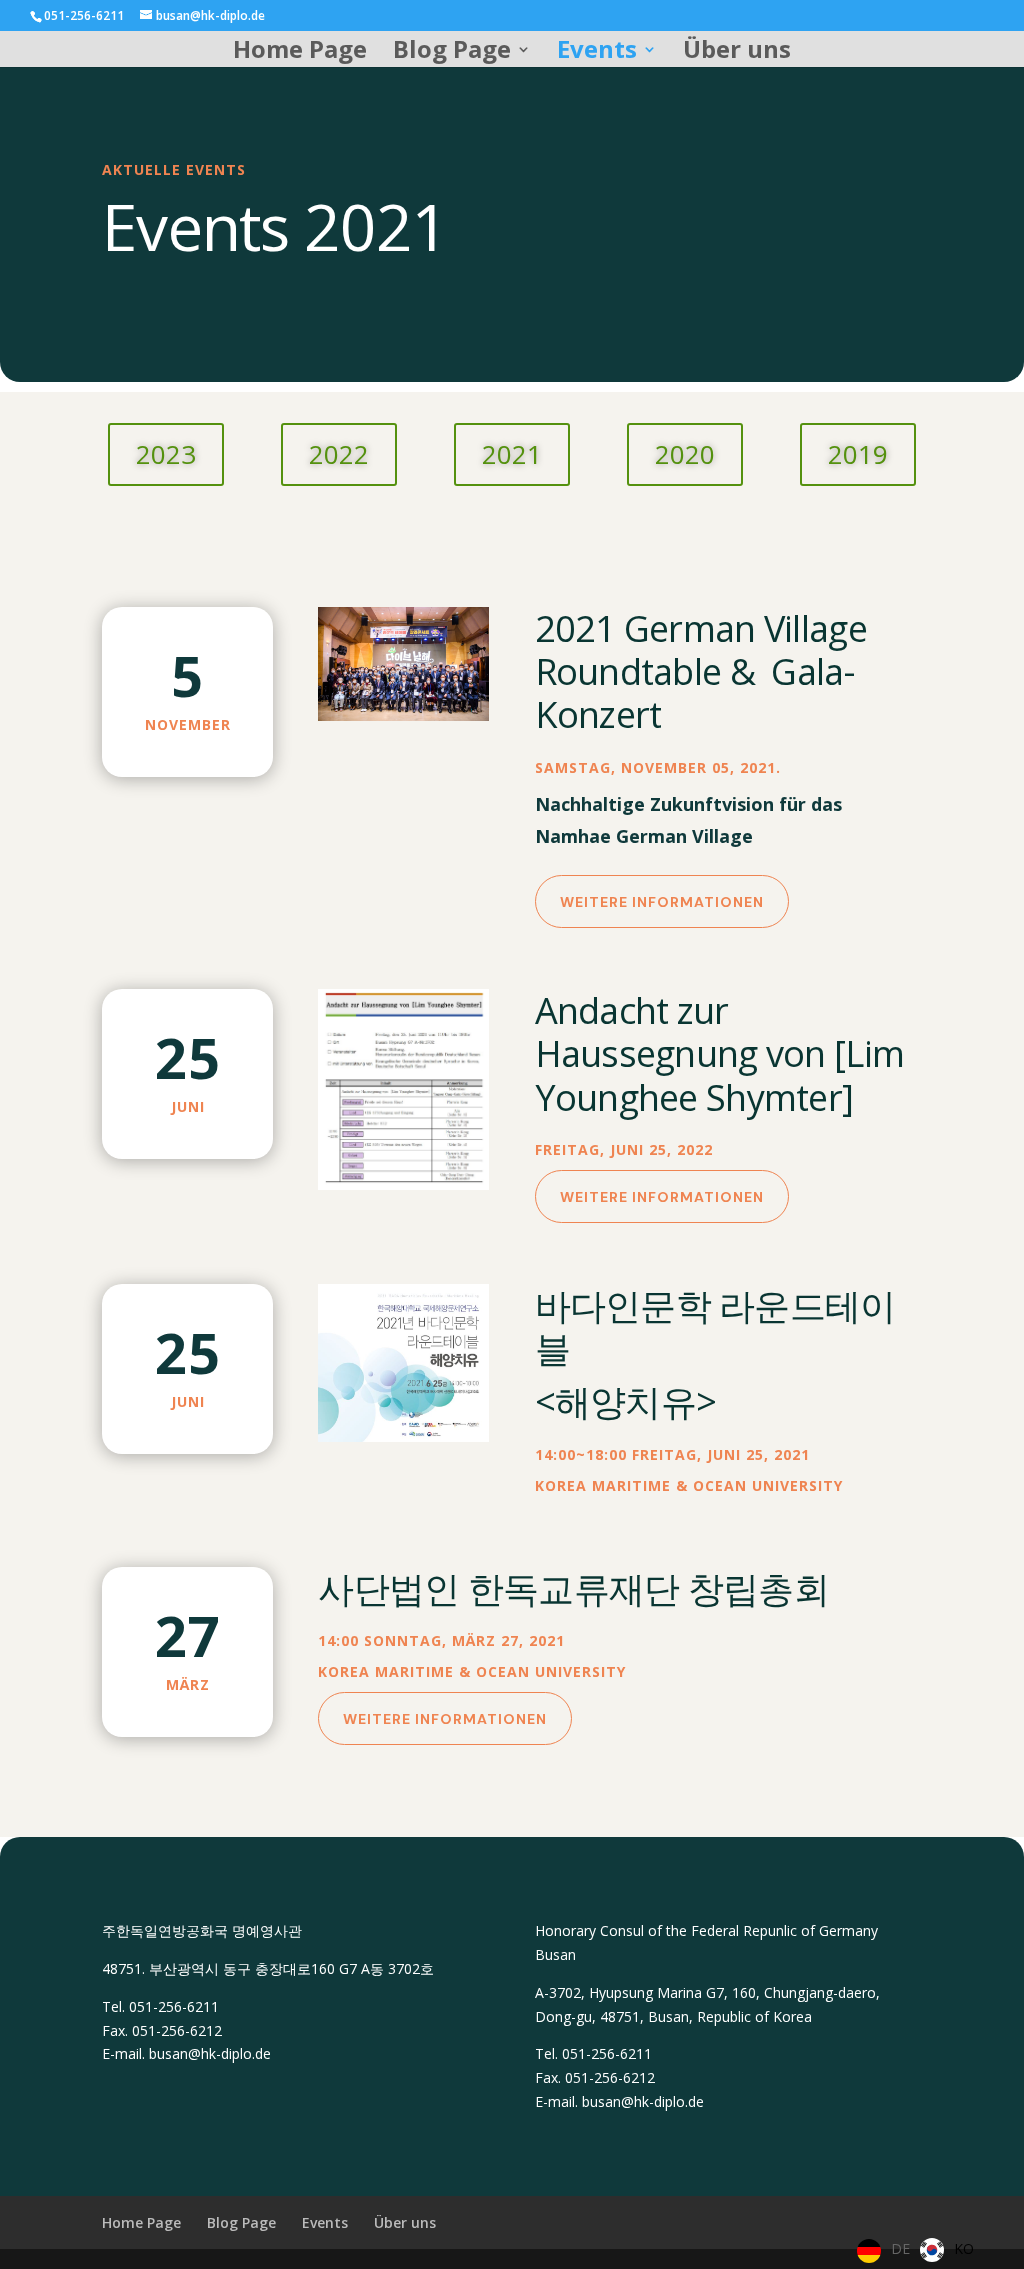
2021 (512, 454)
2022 (339, 454)
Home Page (300, 53)
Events (597, 53)
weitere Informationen (662, 902)
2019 (858, 454)
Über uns (737, 53)
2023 (166, 454)
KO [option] (964, 2248)
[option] (947, 2250)
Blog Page (452, 53)
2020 (685, 454)
